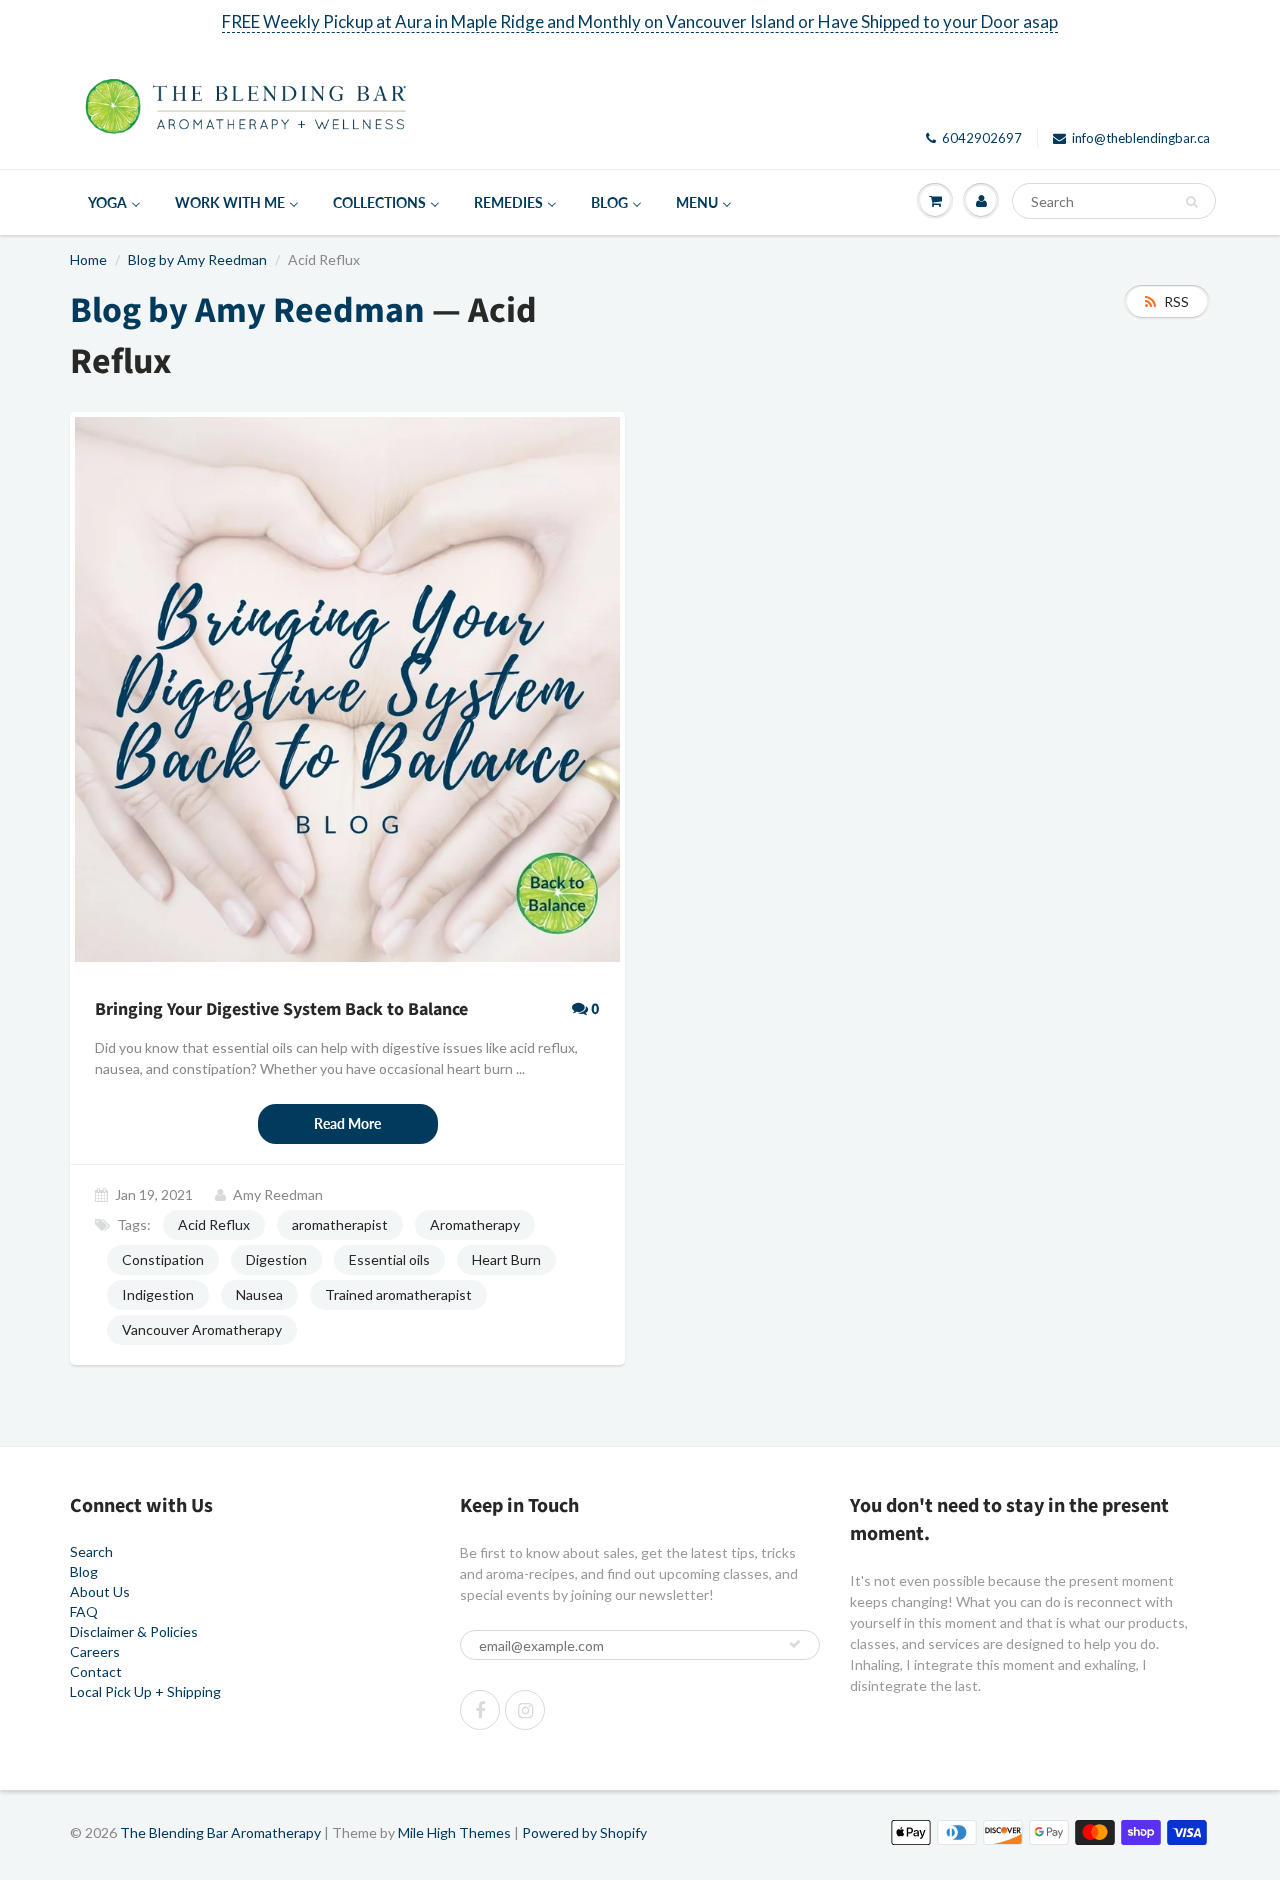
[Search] (1191, 202)
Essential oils (389, 1259)
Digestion (276, 1259)
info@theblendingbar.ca (1141, 138)
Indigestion (158, 1294)
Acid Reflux (214, 1224)
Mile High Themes (454, 1832)
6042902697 (982, 138)
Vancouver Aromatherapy (202, 1329)
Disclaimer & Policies (134, 1631)
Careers (95, 1651)
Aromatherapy (475, 1224)
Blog (84, 1571)
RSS (1176, 301)
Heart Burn (506, 1259)
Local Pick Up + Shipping (145, 1691)
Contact (96, 1671)
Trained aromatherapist (398, 1294)
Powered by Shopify (584, 1832)
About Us (100, 1591)
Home (88, 259)
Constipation (163, 1259)
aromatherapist (340, 1224)
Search (91, 1551)
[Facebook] (480, 1710)
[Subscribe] (795, 1644)
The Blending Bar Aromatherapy (220, 1832)
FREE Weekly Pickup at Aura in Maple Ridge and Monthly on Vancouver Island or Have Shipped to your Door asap (640, 21)
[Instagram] (525, 1710)
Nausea (259, 1294)
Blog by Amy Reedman (197, 259)
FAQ (84, 1611)
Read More (347, 1123)
